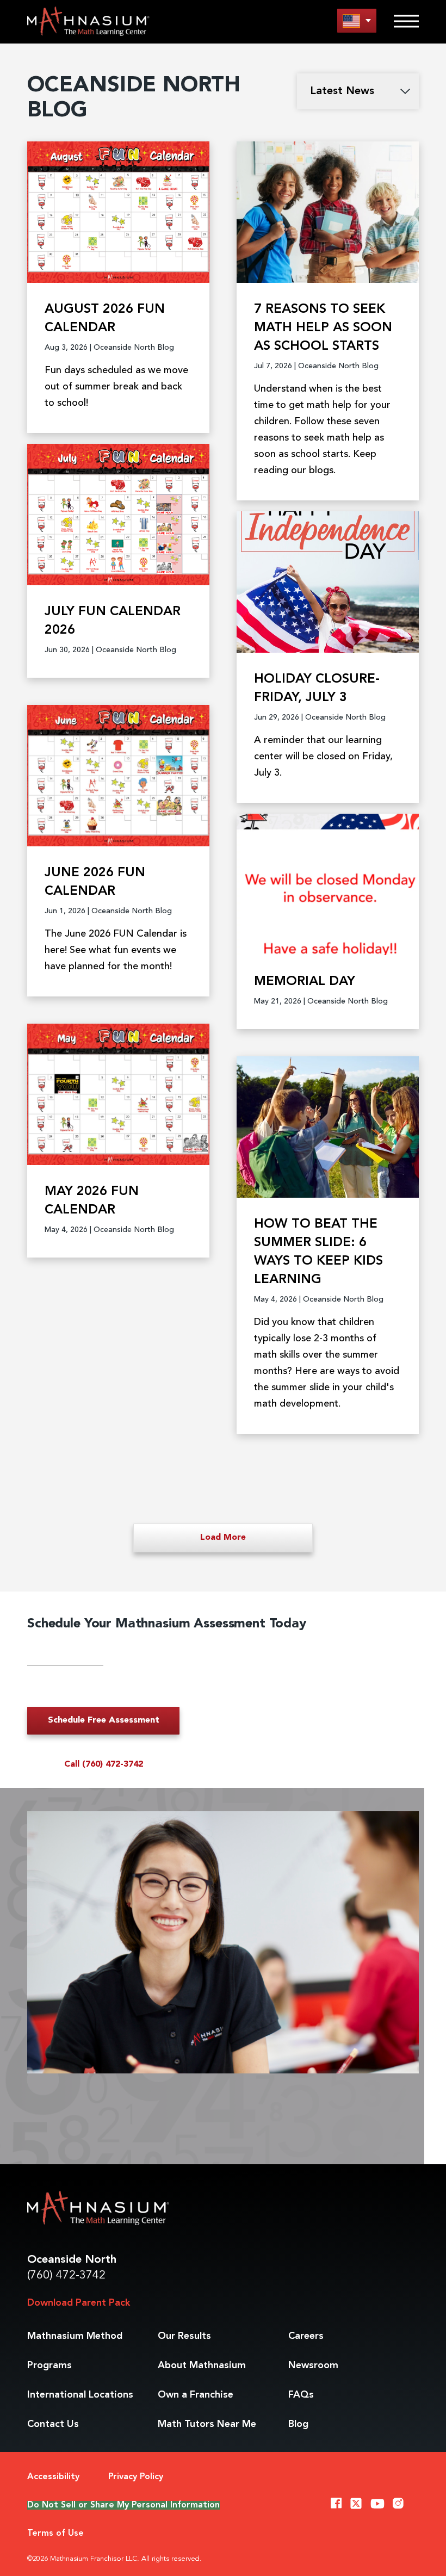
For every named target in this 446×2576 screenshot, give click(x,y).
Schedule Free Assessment (104, 1720)
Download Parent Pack (79, 2303)
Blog (298, 2424)
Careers (306, 2336)
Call (104, 1764)
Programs (49, 2366)
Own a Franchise (196, 2395)
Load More (223, 1538)
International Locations (80, 2395)
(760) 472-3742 (66, 2275)
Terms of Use (55, 2534)
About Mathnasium (202, 2366)
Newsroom (313, 2366)
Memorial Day (305, 982)
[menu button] (357, 20)
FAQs (301, 2395)
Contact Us (53, 2424)
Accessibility (53, 2477)
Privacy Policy (136, 2477)
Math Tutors (207, 2424)
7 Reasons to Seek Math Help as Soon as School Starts (323, 328)
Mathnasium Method (75, 2336)
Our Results (184, 2336)
